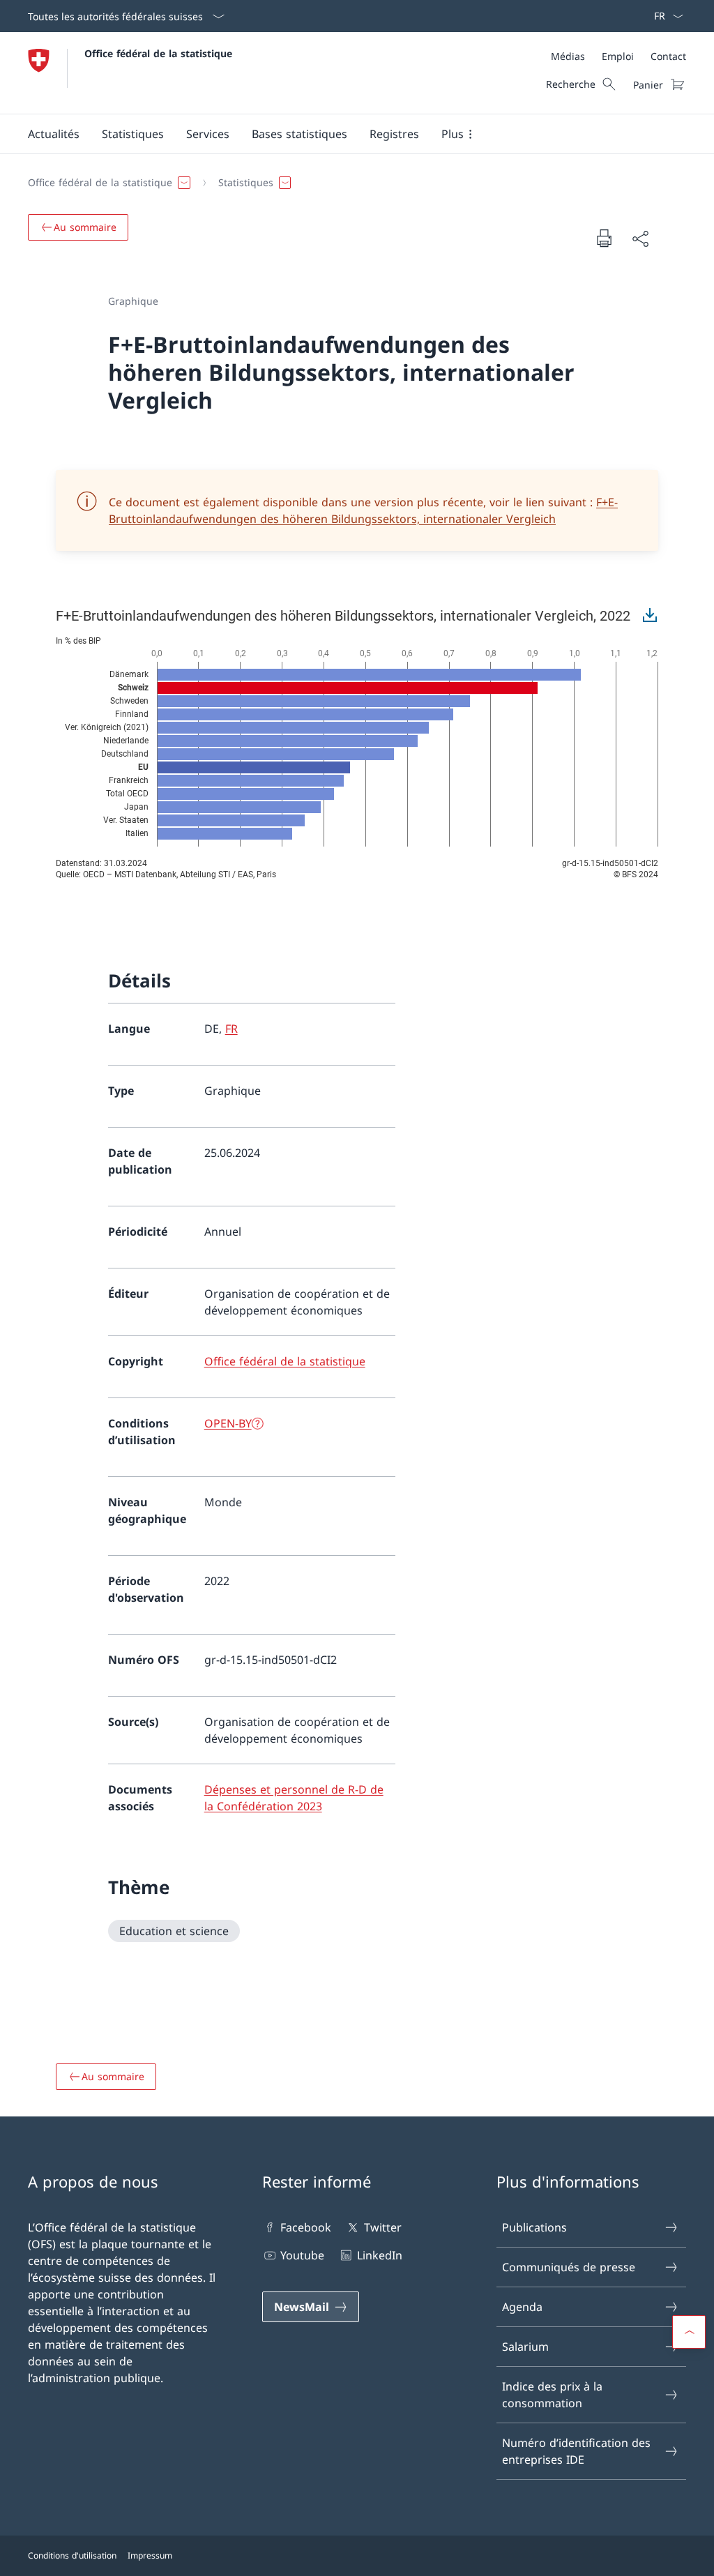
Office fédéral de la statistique (158, 53)
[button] (54, 134)
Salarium (525, 2347)
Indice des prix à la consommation (552, 2395)
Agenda (522, 2307)
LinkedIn (379, 2255)
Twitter (382, 2227)
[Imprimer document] (604, 238)
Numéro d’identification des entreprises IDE (576, 2451)
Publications (534, 2227)
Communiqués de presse (569, 2267)
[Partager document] (640, 238)
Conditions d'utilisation (72, 2555)
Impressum (150, 2555)
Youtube (302, 2255)
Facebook (306, 2227)
